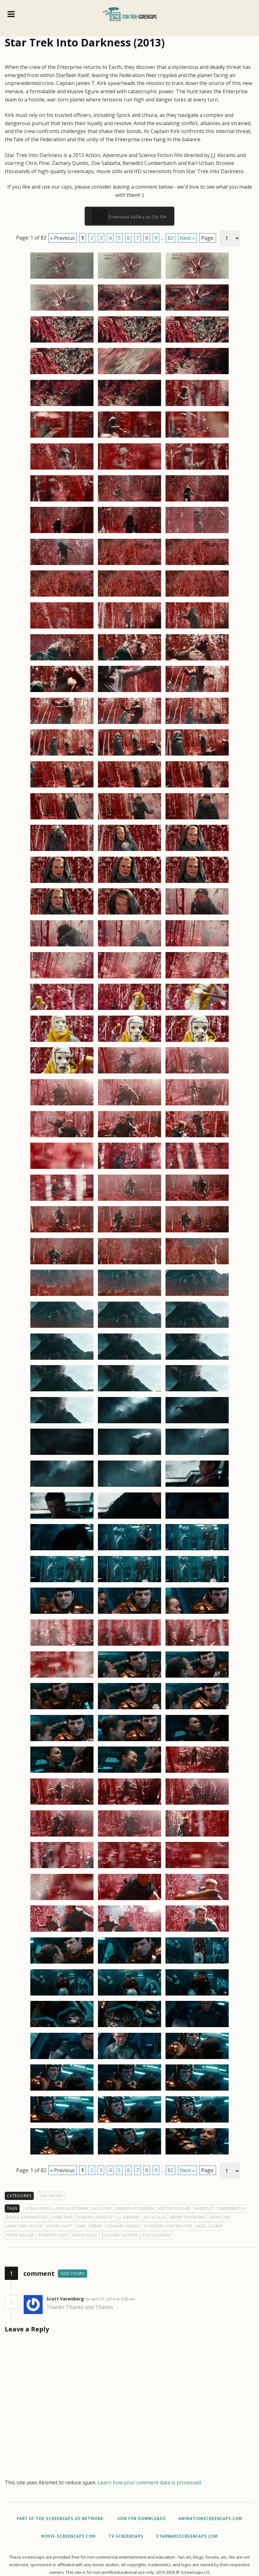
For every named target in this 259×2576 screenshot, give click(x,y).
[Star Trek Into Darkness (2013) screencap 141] (197, 1741)
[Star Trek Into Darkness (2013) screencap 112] (62, 1455)
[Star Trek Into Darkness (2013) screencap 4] (62, 310)
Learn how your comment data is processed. (150, 2482)
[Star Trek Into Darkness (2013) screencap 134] (129, 1677)
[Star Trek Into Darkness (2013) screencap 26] (129, 533)
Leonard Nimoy (123, 2226)
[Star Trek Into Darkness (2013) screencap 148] (62, 1836)
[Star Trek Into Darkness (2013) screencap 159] (197, 1931)
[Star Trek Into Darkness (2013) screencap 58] (62, 883)
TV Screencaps (126, 2536)
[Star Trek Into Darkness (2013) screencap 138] (197, 1709)
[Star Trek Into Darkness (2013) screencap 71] (129, 1010)
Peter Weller (20, 2235)
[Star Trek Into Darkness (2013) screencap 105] (197, 1359)
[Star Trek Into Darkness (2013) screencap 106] (62, 1391)
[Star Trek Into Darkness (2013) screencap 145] (62, 1804)
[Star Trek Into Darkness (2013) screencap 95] (129, 1264)
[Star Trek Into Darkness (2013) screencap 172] (62, 2090)
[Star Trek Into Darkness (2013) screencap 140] (129, 1741)
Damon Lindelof (95, 2217)
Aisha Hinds (38, 2208)
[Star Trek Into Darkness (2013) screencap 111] (197, 1423)
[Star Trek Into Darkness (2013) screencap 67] (62, 978)
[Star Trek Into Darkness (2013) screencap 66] (197, 946)
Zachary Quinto (120, 2235)
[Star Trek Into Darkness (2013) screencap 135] (197, 1677)
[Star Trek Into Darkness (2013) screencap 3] (197, 278)
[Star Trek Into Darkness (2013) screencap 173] (129, 2090)
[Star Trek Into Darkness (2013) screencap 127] (62, 1613)
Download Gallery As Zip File (137, 217)
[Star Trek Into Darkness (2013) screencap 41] (129, 692)
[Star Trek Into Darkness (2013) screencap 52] (62, 819)
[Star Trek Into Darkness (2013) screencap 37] (62, 660)
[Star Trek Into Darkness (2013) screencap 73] (62, 1042)
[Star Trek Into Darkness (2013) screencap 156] (197, 1900)
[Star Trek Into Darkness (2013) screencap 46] (62, 755)
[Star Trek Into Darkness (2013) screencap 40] (62, 692)
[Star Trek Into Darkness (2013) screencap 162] (197, 1963)
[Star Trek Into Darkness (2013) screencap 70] (62, 1010)
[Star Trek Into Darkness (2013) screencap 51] (197, 787)
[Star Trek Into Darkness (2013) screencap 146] (129, 1804)
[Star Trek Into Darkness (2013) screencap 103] (62, 1359)
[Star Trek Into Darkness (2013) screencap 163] (62, 1995)
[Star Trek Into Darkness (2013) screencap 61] (62, 914)
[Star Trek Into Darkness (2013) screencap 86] (129, 1169)
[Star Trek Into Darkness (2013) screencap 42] (197, 692)
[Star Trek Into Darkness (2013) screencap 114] (197, 1455)
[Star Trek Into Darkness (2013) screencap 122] (129, 1550)
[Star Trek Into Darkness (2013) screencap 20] (129, 469)
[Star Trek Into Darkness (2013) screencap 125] (129, 1582)
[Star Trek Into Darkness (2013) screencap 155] (129, 1900)
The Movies (52, 2196)
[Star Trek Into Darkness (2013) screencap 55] (62, 851)
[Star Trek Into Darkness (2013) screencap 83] (129, 1137)
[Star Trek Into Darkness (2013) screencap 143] (129, 1772)
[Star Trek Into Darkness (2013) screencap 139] (62, 1741)
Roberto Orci (53, 2235)
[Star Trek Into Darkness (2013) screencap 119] (129, 1518)
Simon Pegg (85, 2235)
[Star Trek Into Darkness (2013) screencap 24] (197, 501)
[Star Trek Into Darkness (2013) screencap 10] (62, 374)
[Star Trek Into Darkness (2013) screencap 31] (62, 596)
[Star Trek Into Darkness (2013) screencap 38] (129, 660)
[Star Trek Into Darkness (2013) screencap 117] (197, 1486)
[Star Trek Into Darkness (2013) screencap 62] (129, 914)
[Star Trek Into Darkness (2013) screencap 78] (197, 1073)
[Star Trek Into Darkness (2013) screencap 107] (129, 1391)
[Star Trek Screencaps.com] (130, 14)
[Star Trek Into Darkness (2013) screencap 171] (197, 2059)
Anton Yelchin (174, 2208)
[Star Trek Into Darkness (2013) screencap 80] (129, 1105)
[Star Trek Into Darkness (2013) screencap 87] (197, 1169)
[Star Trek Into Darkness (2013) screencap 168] (197, 2027)
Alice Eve (102, 2208)
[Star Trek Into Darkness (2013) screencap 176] (129, 2122)
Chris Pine (62, 2217)
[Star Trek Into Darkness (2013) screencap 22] (62, 501)
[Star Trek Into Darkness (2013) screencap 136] (62, 1709)
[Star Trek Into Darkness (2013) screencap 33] (197, 596)
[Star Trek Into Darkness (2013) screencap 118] (62, 1518)
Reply (145, 2299)
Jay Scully (155, 2217)
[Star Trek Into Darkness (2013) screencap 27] (197, 533)
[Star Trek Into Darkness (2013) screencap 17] (129, 437)
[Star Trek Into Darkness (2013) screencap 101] (129, 1327)
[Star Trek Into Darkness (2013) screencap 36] (197, 628)
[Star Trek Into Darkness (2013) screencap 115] (62, 1486)
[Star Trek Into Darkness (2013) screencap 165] (197, 1995)
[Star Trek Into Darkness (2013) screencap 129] (197, 1613)
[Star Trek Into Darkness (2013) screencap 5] (129, 310)
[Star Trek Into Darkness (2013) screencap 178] (62, 2154)
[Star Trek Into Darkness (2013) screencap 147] (197, 1804)
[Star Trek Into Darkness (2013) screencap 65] (129, 946)
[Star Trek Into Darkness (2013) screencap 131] (129, 1645)
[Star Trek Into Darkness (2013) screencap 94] (62, 1264)
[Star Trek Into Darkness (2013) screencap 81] (197, 1105)
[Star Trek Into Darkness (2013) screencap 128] (129, 1613)
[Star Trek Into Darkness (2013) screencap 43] (62, 724)
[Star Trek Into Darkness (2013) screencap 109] (62, 1423)
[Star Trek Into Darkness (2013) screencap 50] (129, 787)
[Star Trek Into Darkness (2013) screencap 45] (197, 724)
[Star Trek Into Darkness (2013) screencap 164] (129, 1995)
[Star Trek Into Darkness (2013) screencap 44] (129, 724)
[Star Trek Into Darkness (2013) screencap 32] (129, 596)
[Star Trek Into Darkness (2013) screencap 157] (62, 1931)
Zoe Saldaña (156, 2235)
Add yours (72, 2273)
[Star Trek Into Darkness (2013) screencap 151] (62, 1868)
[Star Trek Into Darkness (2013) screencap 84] (197, 1137)
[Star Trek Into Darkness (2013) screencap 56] (129, 851)
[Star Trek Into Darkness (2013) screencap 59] (129, 883)
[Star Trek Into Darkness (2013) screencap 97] (62, 1296)
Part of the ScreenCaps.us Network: (61, 2519)
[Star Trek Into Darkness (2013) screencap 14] (129, 406)
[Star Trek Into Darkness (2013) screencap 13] (62, 406)
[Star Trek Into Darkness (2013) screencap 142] (62, 1772)
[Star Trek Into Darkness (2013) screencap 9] (197, 342)
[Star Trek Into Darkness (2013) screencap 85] (62, 1169)
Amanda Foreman (135, 2208)
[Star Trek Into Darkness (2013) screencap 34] (62, 628)
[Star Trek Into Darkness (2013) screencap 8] (129, 342)
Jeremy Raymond (188, 2217)
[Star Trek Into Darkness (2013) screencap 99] (197, 1296)
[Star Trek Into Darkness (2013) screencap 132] (197, 1645)
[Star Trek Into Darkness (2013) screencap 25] (62, 533)
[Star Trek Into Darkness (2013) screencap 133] (62, 1677)
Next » (187, 238)
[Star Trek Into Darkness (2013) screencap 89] (129, 1200)
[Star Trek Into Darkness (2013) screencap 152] (129, 1868)
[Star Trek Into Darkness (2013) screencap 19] (62, 469)
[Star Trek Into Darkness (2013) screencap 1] (62, 278)
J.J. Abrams (128, 2217)
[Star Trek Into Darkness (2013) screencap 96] (197, 1264)
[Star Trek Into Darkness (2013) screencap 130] (62, 1645)
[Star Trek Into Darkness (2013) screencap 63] (197, 914)
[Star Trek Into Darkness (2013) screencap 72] (197, 1010)
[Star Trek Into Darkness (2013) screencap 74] (129, 1042)
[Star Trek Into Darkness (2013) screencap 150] (197, 1836)
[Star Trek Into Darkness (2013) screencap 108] (197, 1391)
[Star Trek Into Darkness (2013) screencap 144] (197, 1772)
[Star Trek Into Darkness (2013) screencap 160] (62, 1963)
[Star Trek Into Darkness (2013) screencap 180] (197, 2154)
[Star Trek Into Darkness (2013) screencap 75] (197, 1042)
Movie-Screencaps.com (68, 2536)
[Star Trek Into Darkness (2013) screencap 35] (129, 628)
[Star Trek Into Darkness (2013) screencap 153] (197, 1868)
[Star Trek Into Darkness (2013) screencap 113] (129, 1455)
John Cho (220, 2217)
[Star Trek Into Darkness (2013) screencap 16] (62, 437)
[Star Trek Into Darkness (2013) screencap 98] (129, 1296)
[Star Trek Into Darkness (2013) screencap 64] (62, 946)
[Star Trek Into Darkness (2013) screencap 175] (62, 2122)
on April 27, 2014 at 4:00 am (110, 2299)
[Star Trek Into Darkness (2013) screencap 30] (197, 565)
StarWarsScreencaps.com (187, 2536)
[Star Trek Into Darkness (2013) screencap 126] (197, 1582)
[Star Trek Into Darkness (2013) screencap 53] (129, 819)
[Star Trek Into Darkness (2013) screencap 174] (197, 2090)
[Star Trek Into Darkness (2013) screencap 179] (129, 2154)
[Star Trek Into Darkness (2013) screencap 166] (62, 2027)
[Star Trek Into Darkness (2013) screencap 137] (129, 1709)
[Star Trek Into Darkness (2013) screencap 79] (62, 1105)
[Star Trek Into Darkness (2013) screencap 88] (62, 1200)
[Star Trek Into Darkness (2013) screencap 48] (197, 755)
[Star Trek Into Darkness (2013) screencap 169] (62, 2059)
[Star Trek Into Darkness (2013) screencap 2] (129, 278)
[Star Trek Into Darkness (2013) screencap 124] (62, 1582)
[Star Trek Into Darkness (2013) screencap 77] (129, 1073)
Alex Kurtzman (72, 2208)
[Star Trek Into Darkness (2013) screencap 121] (62, 1550)
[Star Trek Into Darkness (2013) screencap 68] (129, 978)
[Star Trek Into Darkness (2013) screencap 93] (197, 1232)
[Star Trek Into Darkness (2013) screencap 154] (62, 1900)
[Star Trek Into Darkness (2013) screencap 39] (197, 660)
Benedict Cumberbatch (220, 2208)
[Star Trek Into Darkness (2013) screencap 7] (62, 342)
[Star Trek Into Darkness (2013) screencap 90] (197, 1200)
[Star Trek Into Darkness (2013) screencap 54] (197, 819)
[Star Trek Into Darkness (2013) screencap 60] (197, 883)
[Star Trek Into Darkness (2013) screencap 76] (62, 1073)
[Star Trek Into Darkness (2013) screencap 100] (62, 1327)
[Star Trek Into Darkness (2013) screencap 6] (197, 310)
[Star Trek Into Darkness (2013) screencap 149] (129, 1836)
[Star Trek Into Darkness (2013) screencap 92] (129, 1232)
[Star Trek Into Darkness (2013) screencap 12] (197, 374)
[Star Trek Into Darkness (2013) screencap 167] (129, 2027)
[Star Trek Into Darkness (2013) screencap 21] (197, 469)
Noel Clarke (210, 2226)
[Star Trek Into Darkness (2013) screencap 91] (62, 1232)
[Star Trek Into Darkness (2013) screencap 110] (129, 1423)
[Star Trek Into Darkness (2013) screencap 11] (129, 374)
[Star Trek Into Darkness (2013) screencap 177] (197, 2122)
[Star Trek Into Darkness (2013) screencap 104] (129, 1359)
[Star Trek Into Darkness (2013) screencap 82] (62, 1137)
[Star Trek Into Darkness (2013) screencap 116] (129, 1486)
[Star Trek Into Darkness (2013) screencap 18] (197, 437)
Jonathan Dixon (24, 2226)
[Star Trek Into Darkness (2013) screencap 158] (129, 1931)
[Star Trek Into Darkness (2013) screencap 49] (62, 787)
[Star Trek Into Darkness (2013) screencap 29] (129, 565)
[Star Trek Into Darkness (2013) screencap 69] (197, 978)
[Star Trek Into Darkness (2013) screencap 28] (62, 565)
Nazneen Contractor (168, 2226)
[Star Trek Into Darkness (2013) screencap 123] (197, 1550)
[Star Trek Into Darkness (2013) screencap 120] (197, 1518)
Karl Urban (90, 2226)
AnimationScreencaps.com (210, 2519)
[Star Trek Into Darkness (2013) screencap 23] (129, 501)
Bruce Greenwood (27, 2217)
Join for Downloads (142, 2519)
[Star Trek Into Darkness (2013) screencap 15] (197, 406)
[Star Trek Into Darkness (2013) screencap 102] (197, 1327)
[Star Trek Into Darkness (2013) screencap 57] (197, 851)
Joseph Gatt (60, 2226)
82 (171, 238)
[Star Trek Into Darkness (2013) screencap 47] (129, 755)
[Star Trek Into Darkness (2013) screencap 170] (129, 2059)
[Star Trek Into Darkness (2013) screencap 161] (129, 1963)
